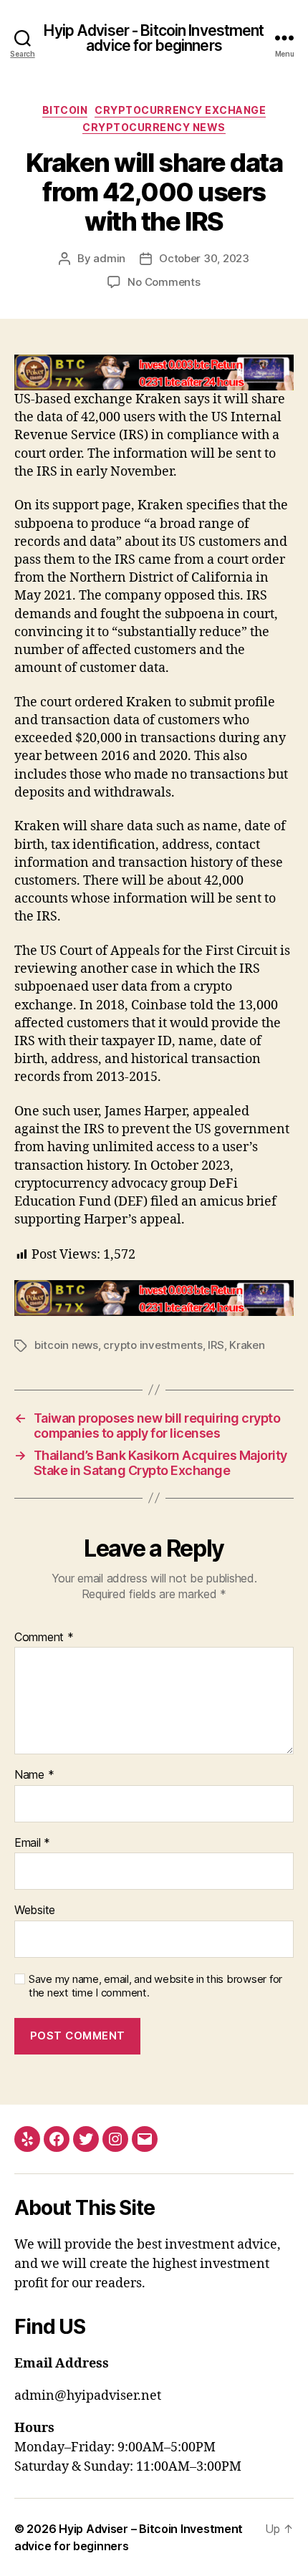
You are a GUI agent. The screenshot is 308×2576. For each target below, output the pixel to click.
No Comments (164, 282)
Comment (44, 1638)
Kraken (247, 1345)
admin (109, 258)
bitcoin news (66, 1345)
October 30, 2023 (204, 258)
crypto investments (153, 1345)
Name (34, 1775)
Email (32, 1843)
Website (35, 1911)
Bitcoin (65, 110)
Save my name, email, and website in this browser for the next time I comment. (155, 1986)
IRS (216, 1345)
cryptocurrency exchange (180, 110)
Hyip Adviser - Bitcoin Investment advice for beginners (154, 38)
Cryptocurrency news (154, 127)
